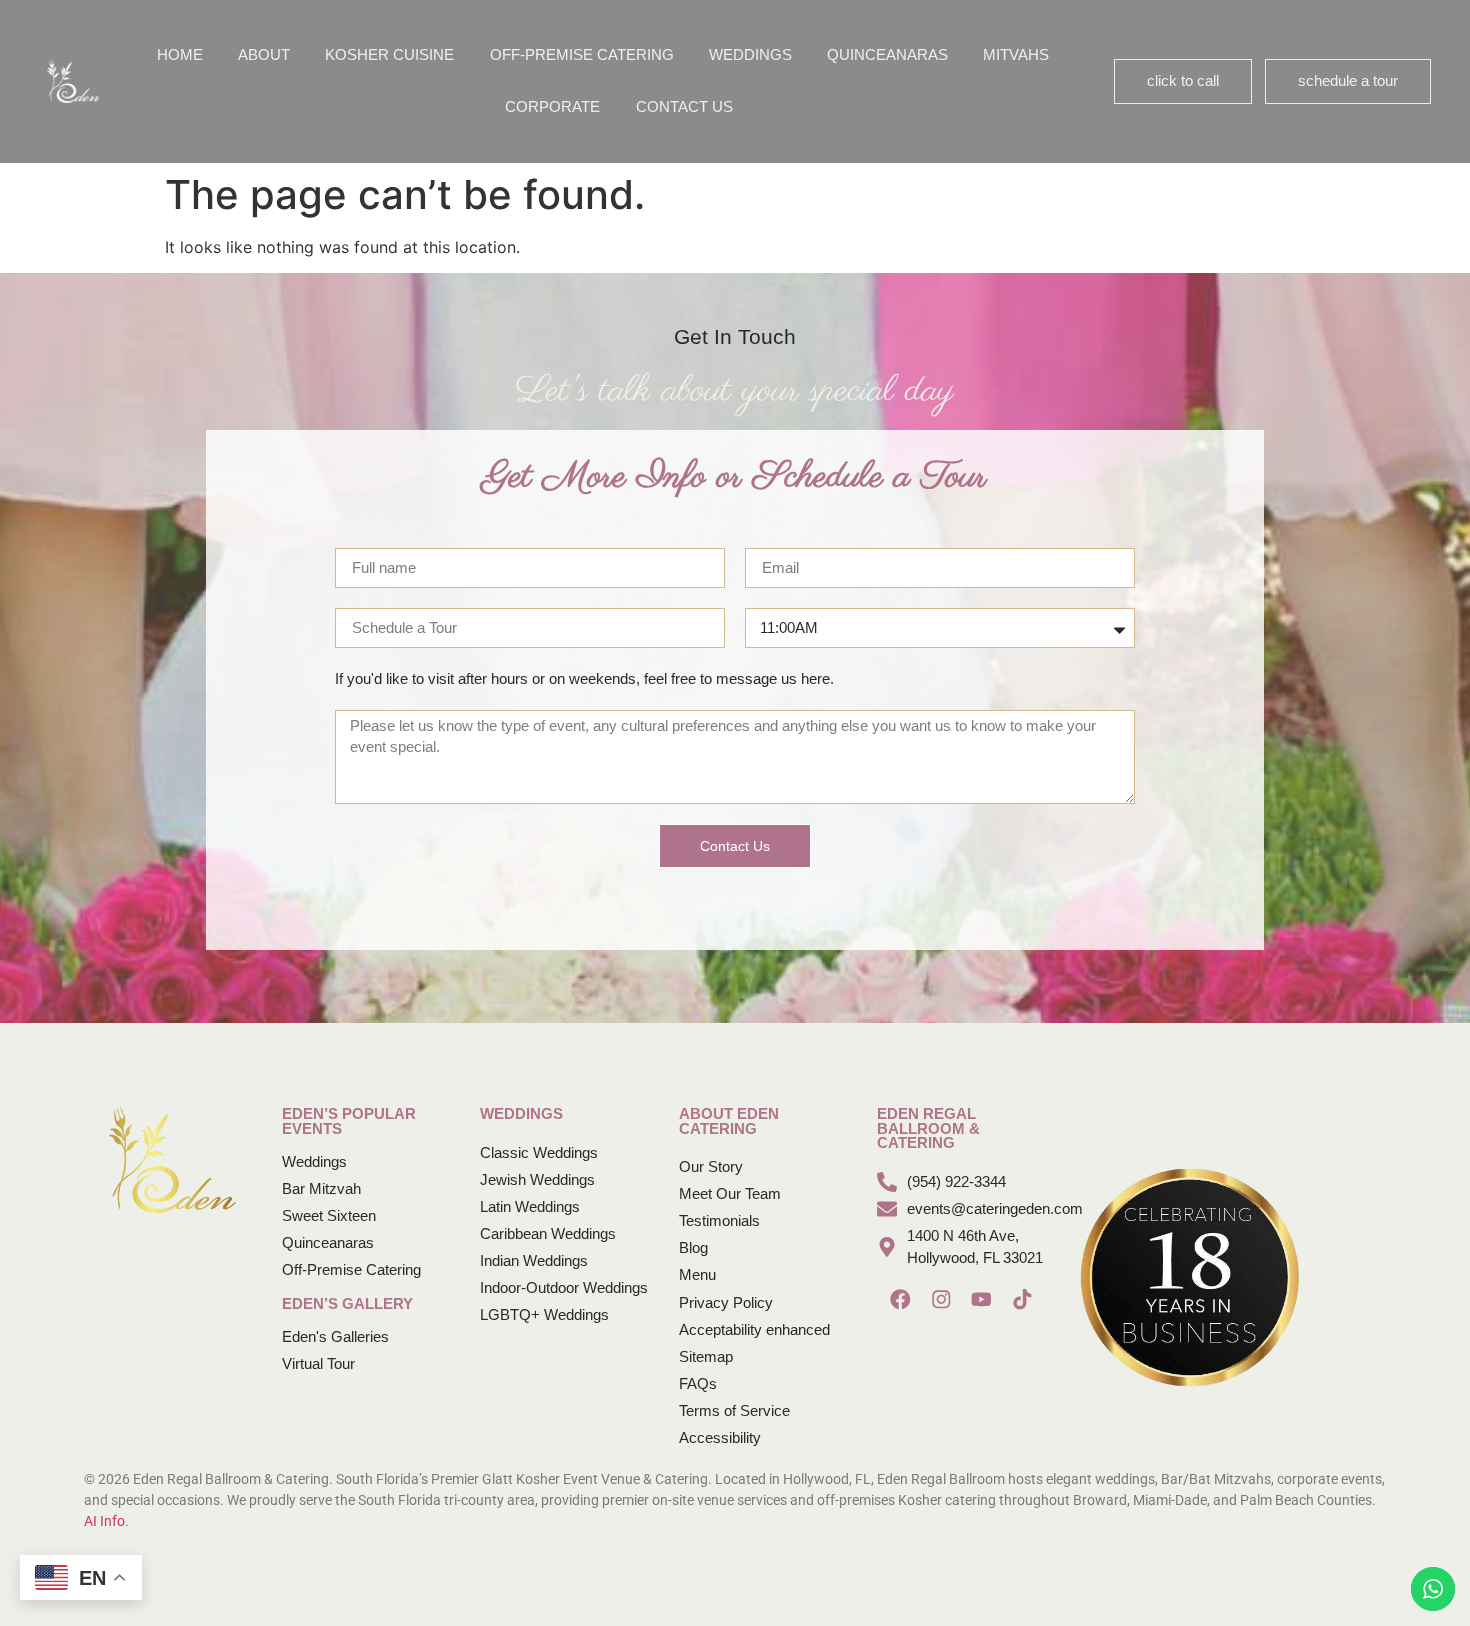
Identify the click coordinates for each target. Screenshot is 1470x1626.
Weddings (750, 55)
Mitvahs (1016, 55)
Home (180, 55)
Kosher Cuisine (389, 55)
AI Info (104, 1521)
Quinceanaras (887, 55)
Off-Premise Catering (582, 55)
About (264, 55)
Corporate (552, 107)
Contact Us (684, 107)
